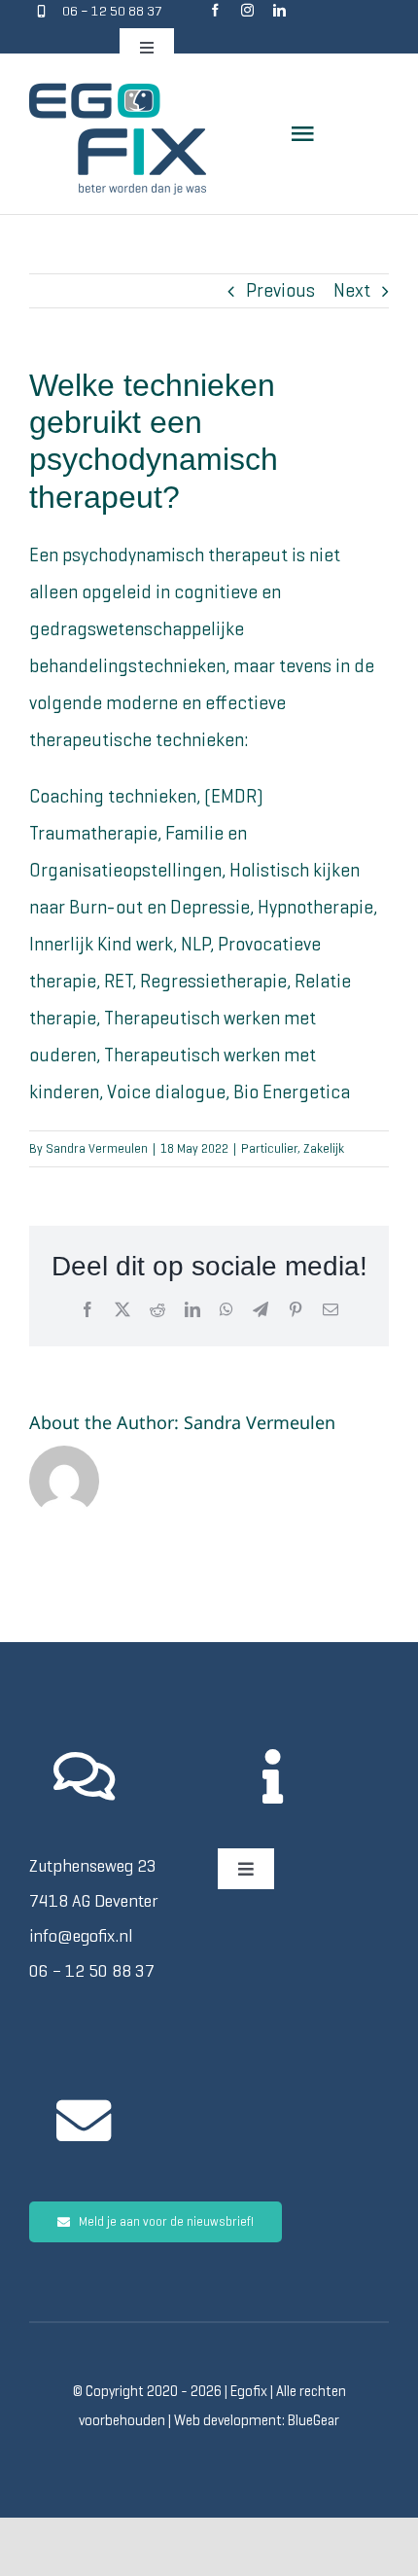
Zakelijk (324, 1148)
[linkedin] (279, 10)
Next (352, 290)
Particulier (269, 1148)
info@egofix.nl (81, 1936)
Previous (280, 290)
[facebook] (215, 10)
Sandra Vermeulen (97, 1148)
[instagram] (247, 10)
